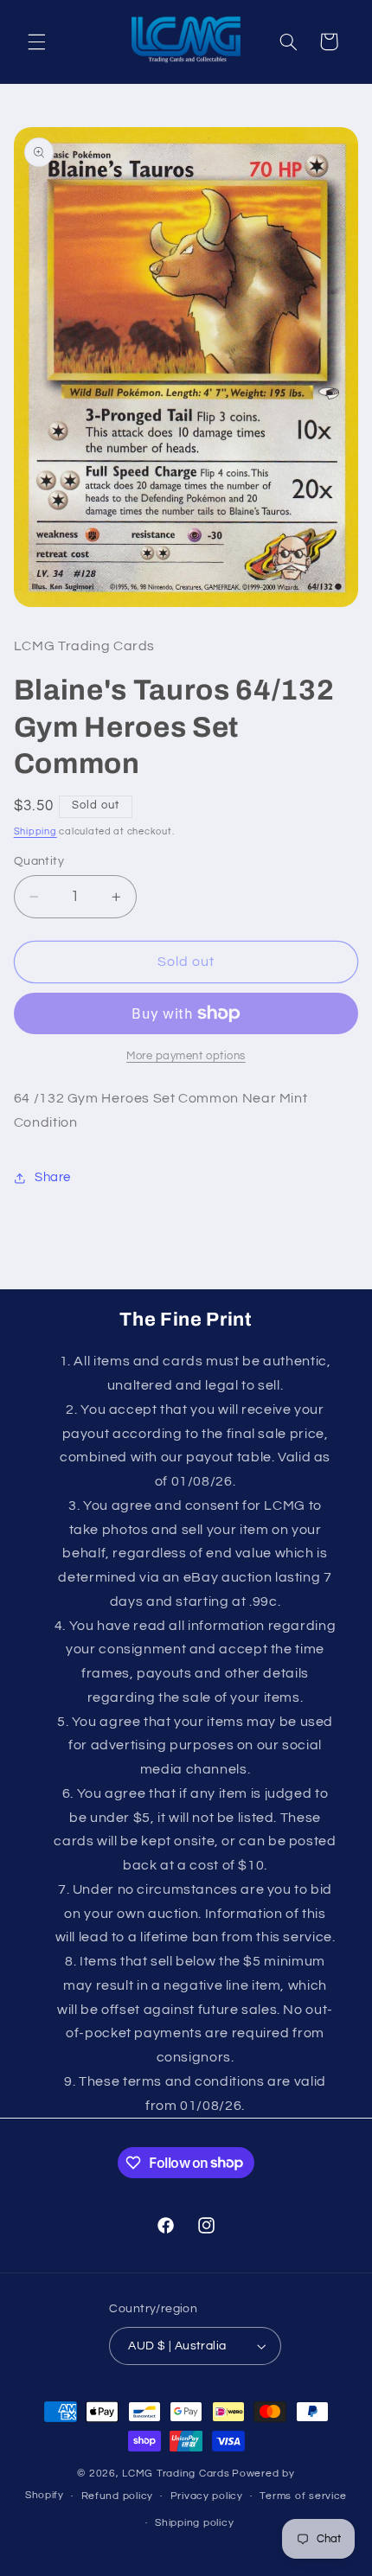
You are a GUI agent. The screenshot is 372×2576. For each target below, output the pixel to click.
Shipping (35, 831)
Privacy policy (207, 2496)
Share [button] (53, 1177)
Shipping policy (194, 2523)
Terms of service (303, 2496)
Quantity (39, 861)
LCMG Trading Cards (176, 2474)
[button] (36, 42)
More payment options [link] (186, 1056)
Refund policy (118, 2496)
